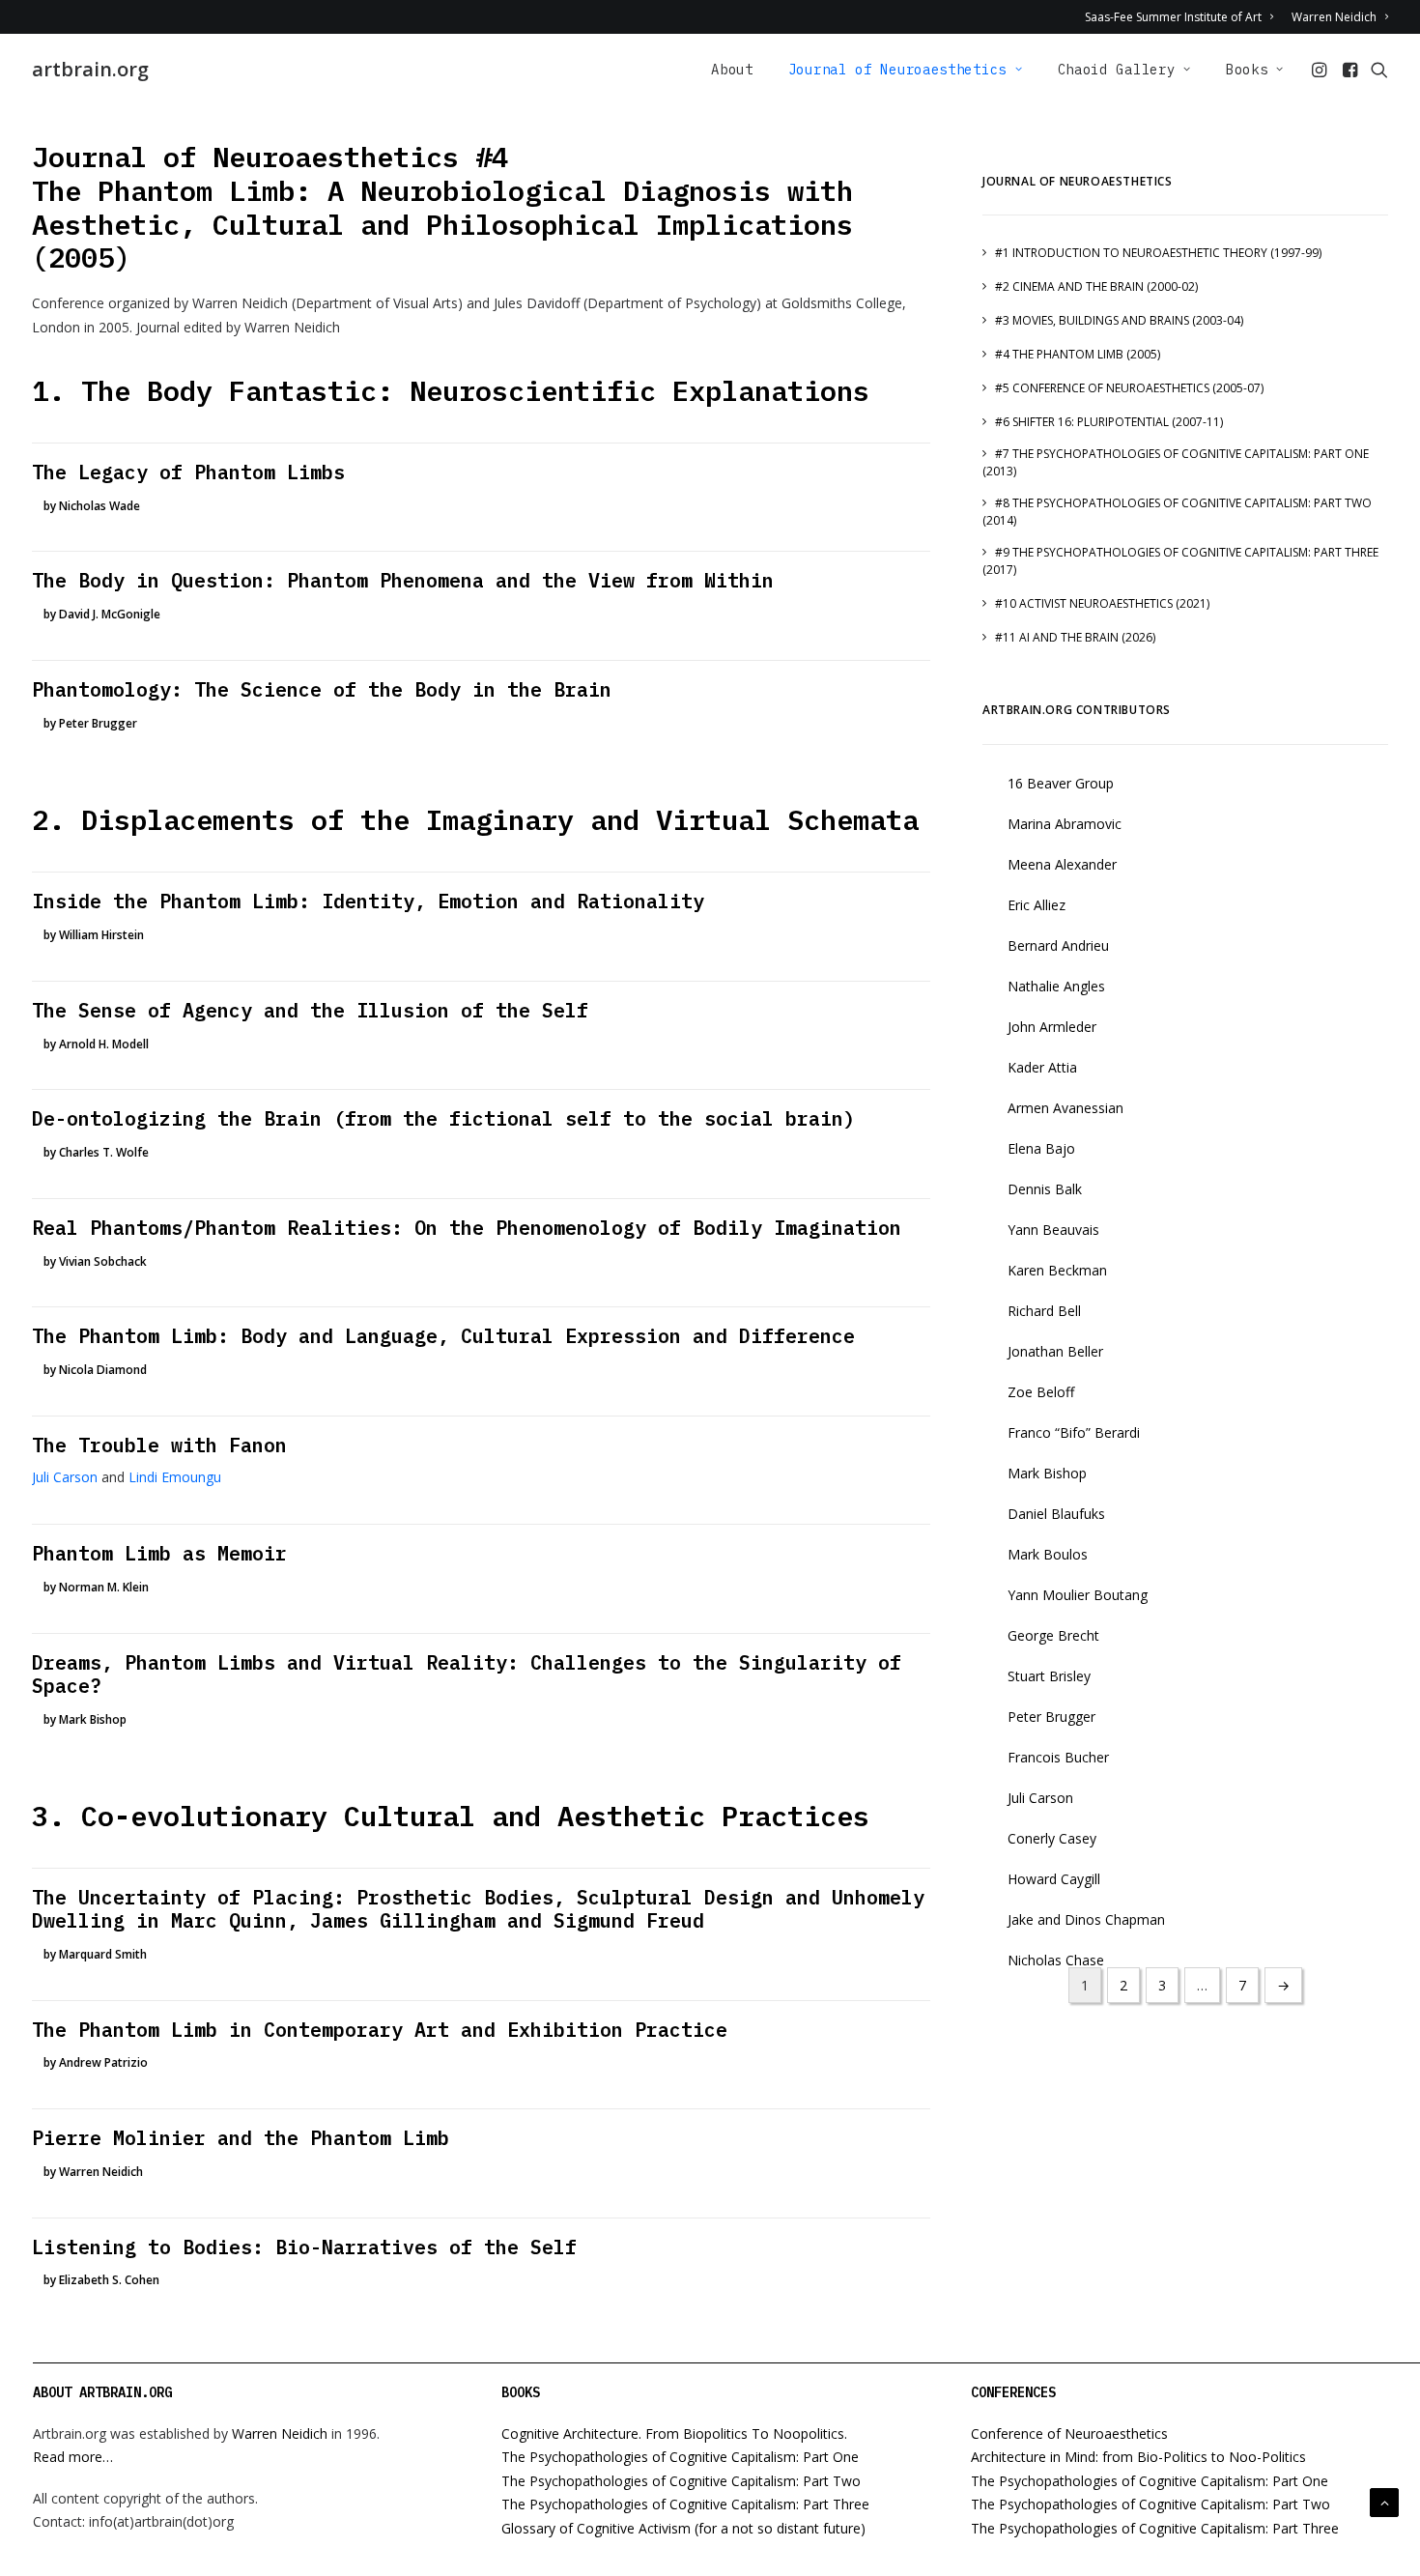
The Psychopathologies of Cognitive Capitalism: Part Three (685, 2504)
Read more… (73, 2457)
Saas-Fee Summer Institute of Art (1173, 17)
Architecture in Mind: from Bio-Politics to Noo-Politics (1138, 2457)
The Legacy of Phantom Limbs (188, 472)
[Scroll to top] (1384, 2501)
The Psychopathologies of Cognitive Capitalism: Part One (680, 2457)
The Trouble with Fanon (159, 1445)
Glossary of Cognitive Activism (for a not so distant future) (683, 2528)
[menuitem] (1182, 17)
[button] (1321, 70)
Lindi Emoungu (175, 1477)
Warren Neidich (1334, 17)
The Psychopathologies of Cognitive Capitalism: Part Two (681, 2481)
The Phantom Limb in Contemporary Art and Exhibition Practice (380, 2030)
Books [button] (1247, 70)
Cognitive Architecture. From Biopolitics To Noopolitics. (674, 2433)
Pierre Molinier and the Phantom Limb (241, 2138)
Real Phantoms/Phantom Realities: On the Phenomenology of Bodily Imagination (467, 1228)
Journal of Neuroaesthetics (897, 70)
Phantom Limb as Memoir (159, 1553)
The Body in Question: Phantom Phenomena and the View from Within (403, 580)
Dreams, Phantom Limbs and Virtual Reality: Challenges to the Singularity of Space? (467, 1674)
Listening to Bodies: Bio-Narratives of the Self (304, 2247)
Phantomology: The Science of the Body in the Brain (322, 689)
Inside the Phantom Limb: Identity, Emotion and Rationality (368, 901)
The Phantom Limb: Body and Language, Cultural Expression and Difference (443, 1336)
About (732, 70)
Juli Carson (65, 1477)
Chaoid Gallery (1117, 70)
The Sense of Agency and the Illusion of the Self (310, 1010)
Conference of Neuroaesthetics (1069, 2433)
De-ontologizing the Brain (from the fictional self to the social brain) (443, 1118)
